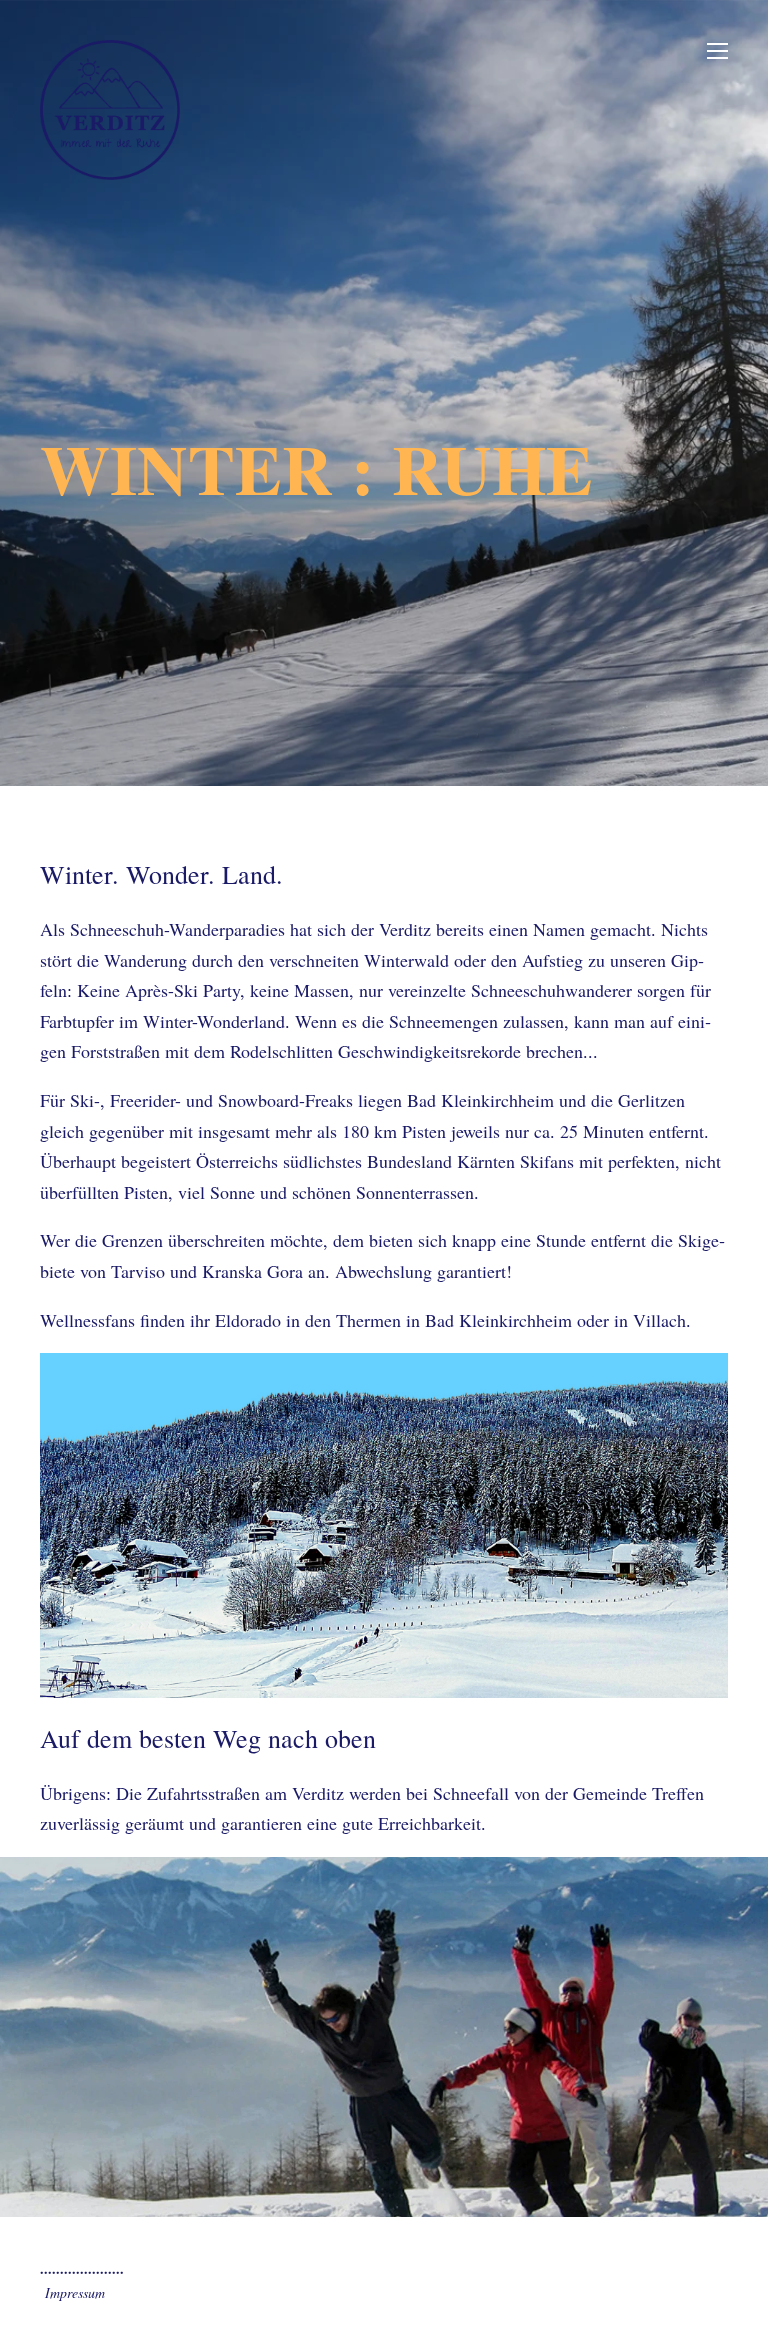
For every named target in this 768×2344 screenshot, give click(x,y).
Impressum (75, 2292)
